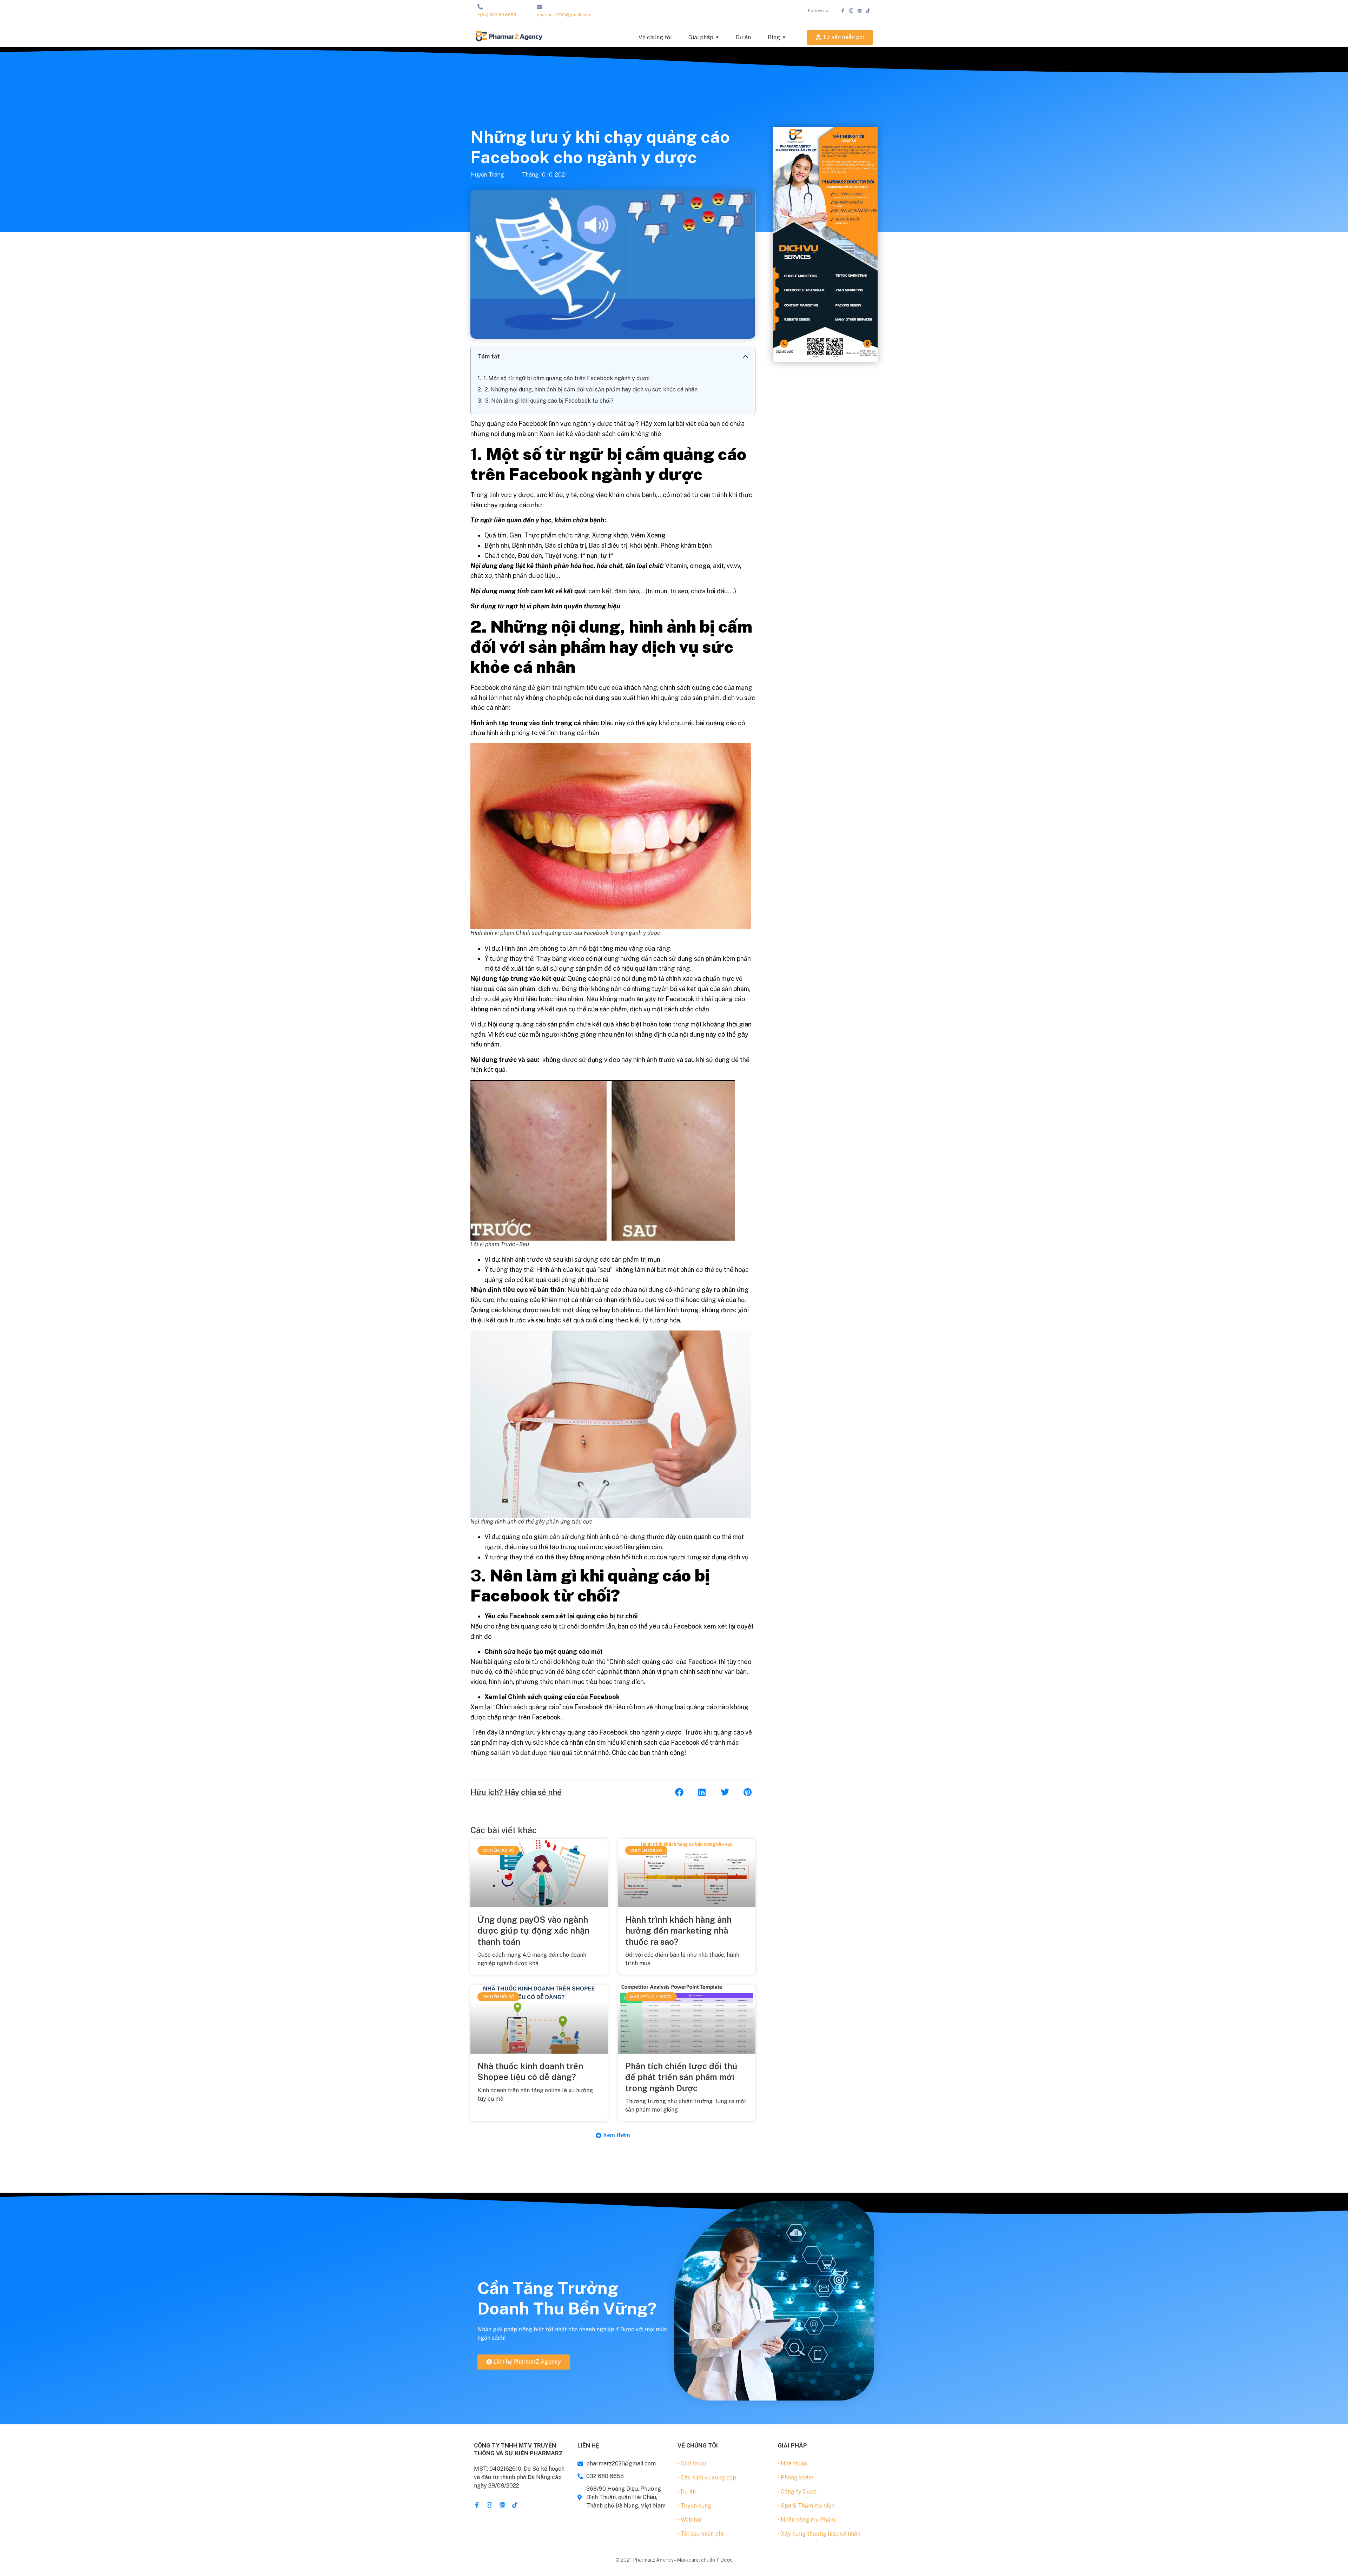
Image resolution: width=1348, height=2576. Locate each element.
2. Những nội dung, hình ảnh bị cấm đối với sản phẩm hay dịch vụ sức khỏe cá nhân (591, 389)
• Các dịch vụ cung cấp (707, 2478)
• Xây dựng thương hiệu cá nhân (819, 2534)
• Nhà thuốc (793, 2463)
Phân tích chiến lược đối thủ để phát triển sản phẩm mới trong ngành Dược (681, 2077)
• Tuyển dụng (694, 2506)
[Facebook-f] (843, 11)
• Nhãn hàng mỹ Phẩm (806, 2520)
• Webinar (690, 2520)
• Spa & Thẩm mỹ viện (806, 2506)
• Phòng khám (795, 2478)
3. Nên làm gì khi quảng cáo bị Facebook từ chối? (549, 401)
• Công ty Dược (797, 2492)
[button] (746, 356)
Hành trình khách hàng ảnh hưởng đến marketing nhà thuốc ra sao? (678, 1930)
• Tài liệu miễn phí (700, 2534)
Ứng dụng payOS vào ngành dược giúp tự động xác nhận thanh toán (533, 1930)
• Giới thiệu (692, 2463)
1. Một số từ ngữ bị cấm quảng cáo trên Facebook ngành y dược (567, 378)
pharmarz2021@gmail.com (564, 15)
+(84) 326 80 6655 (497, 15)
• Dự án (687, 2492)
